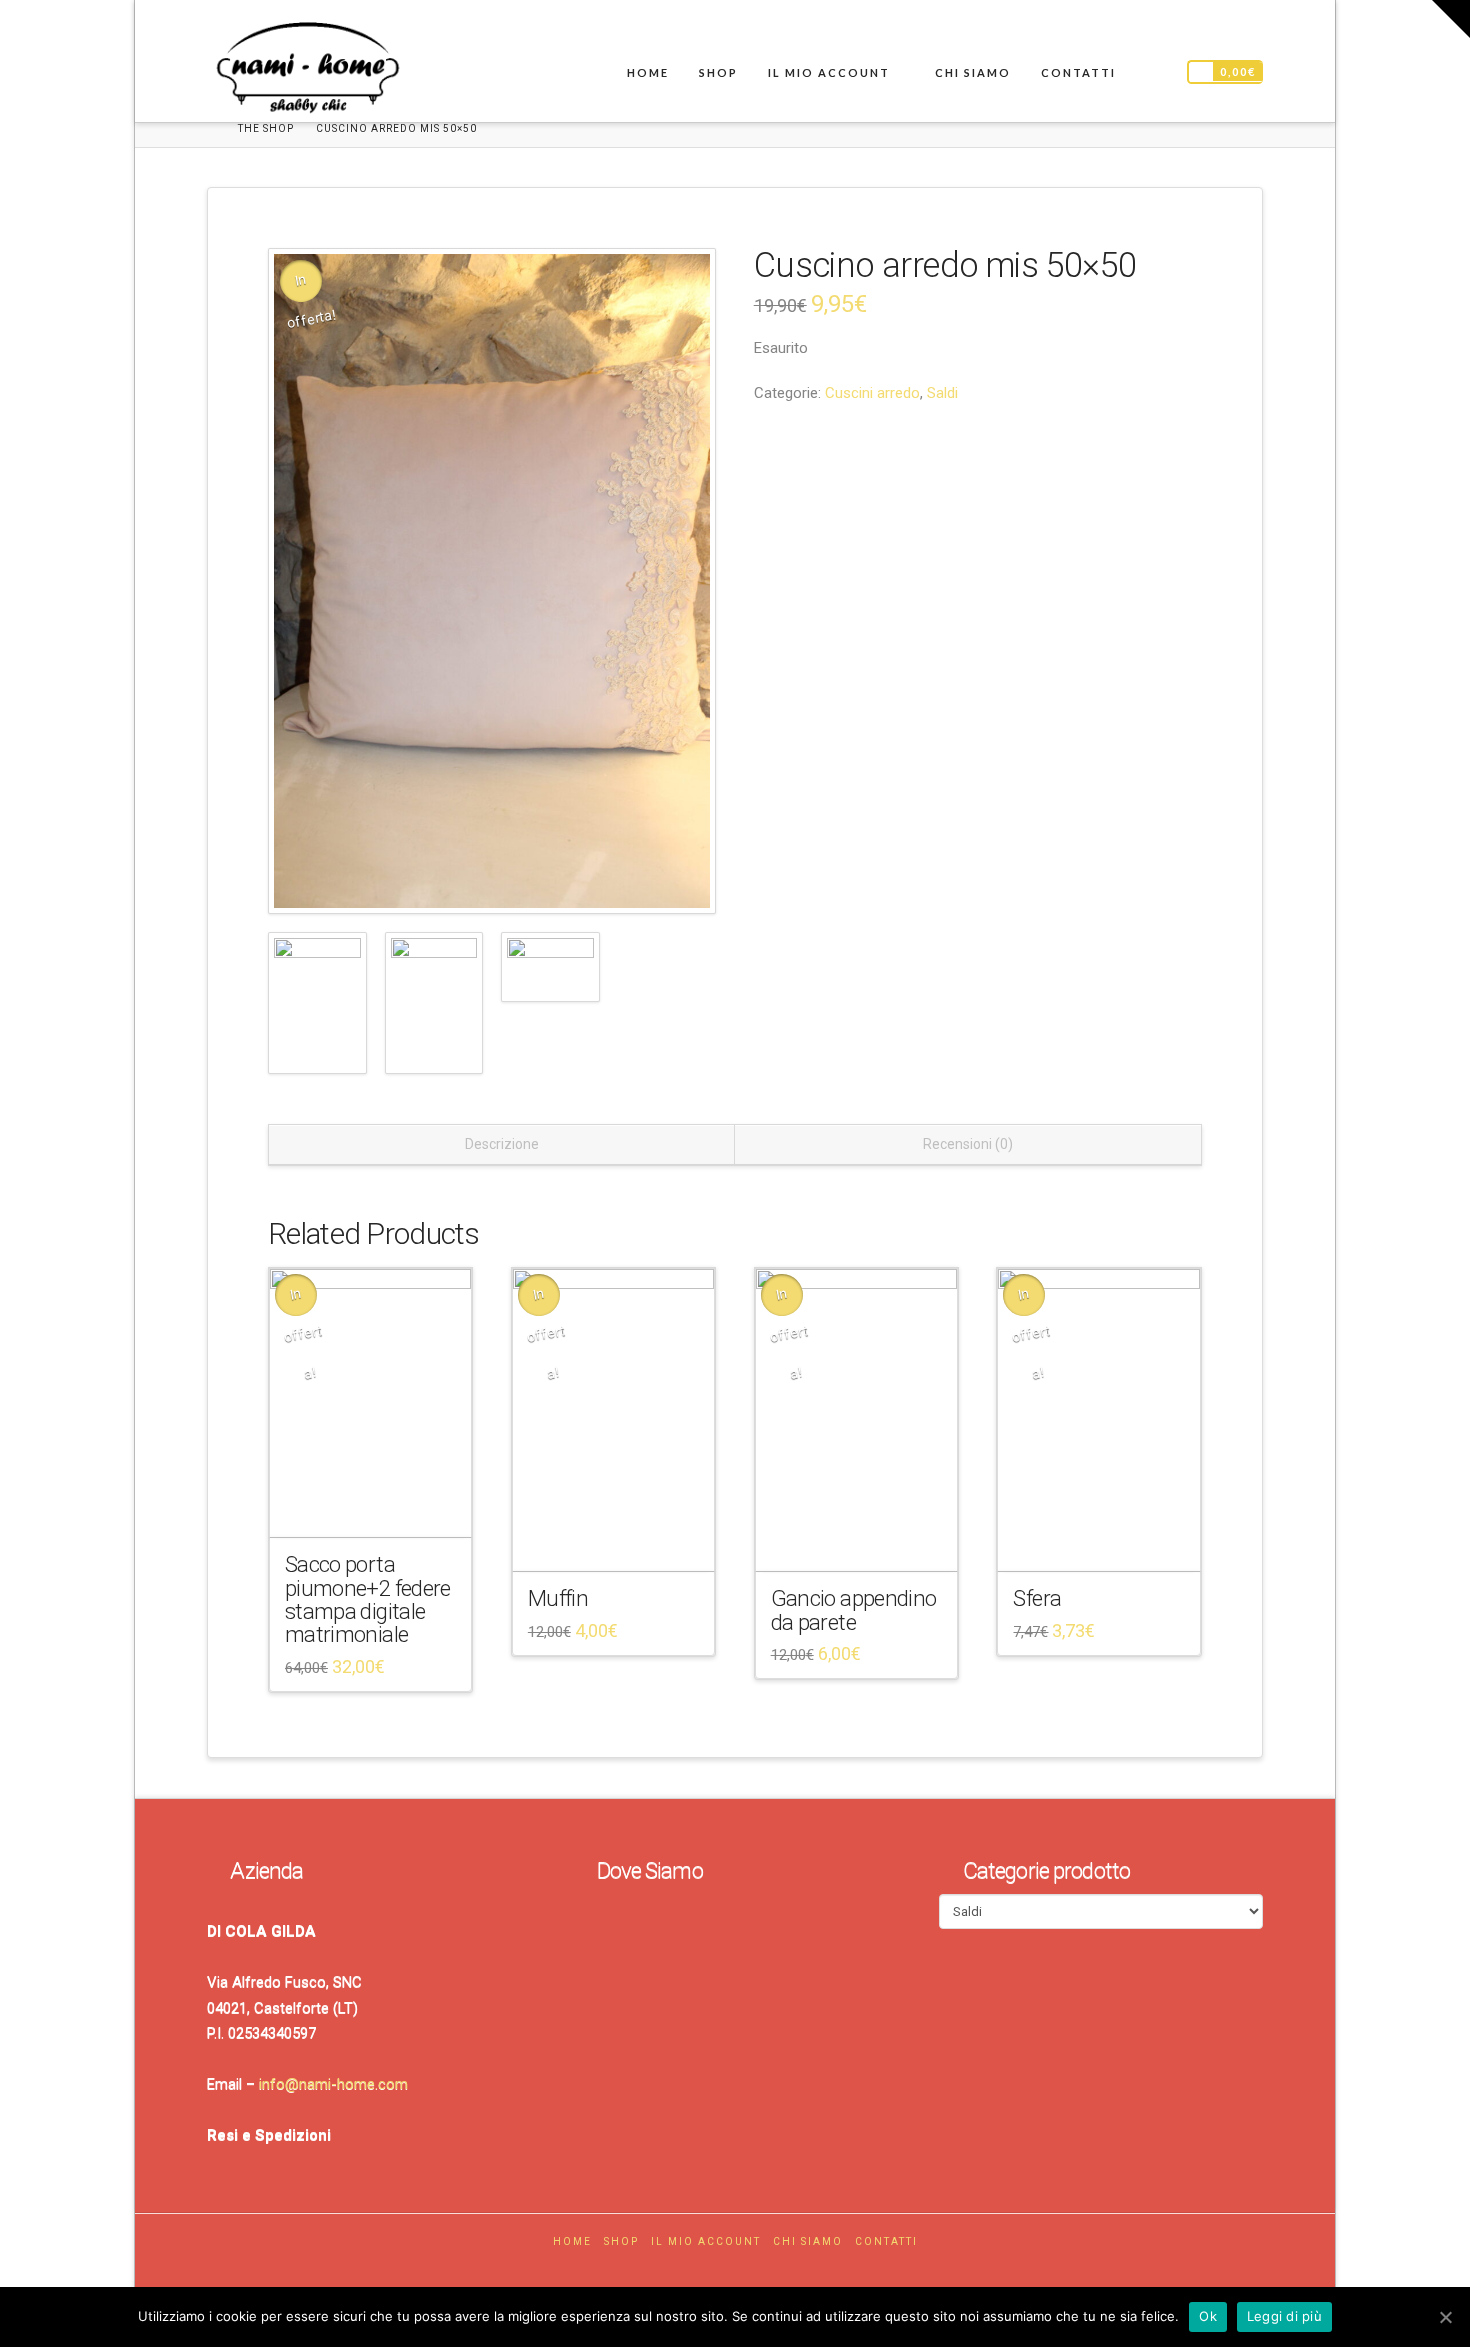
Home (572, 2241)
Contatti (886, 2241)
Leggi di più (1284, 2316)
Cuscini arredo (872, 393)
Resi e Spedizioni (269, 2135)
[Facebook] (714, 2270)
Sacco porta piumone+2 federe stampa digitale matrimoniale (368, 1599)
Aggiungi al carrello (378, 1505)
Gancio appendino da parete (854, 1609)
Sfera (1037, 1598)
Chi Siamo (808, 2241)
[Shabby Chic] (307, 72)
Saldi (942, 393)
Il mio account (706, 2241)
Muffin (558, 1598)
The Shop (266, 128)
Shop (621, 2241)
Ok (1208, 2316)
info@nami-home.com (333, 2084)
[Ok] (1445, 2317)
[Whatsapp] (756, 2270)
